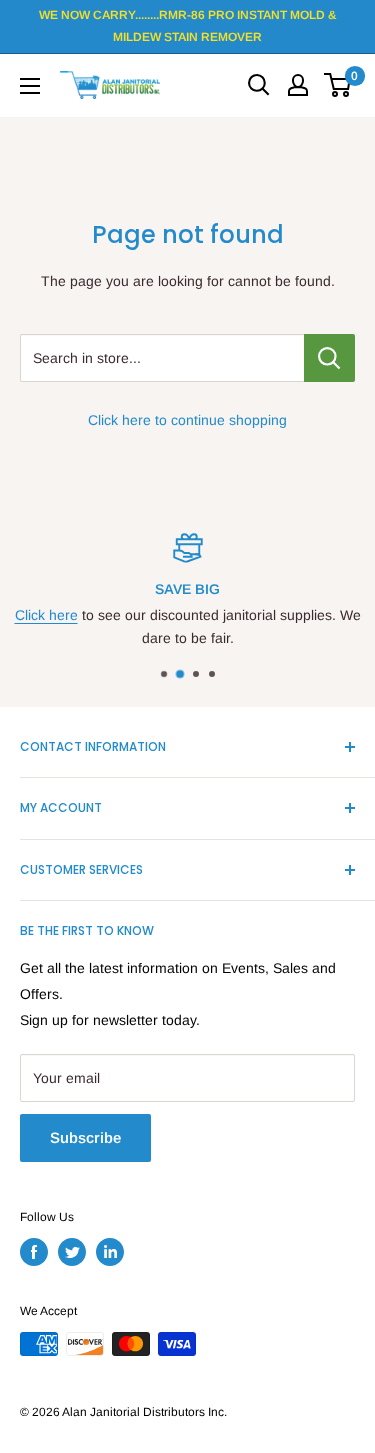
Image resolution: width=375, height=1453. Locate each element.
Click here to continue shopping (187, 420)
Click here (46, 615)
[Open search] (259, 85)
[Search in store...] (329, 358)
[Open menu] (30, 86)
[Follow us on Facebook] (34, 1252)
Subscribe (85, 1137)
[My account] (298, 85)
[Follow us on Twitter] (72, 1252)
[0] (338, 85)
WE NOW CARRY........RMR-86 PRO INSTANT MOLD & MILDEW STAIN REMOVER (187, 26)
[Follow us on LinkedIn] (110, 1252)
